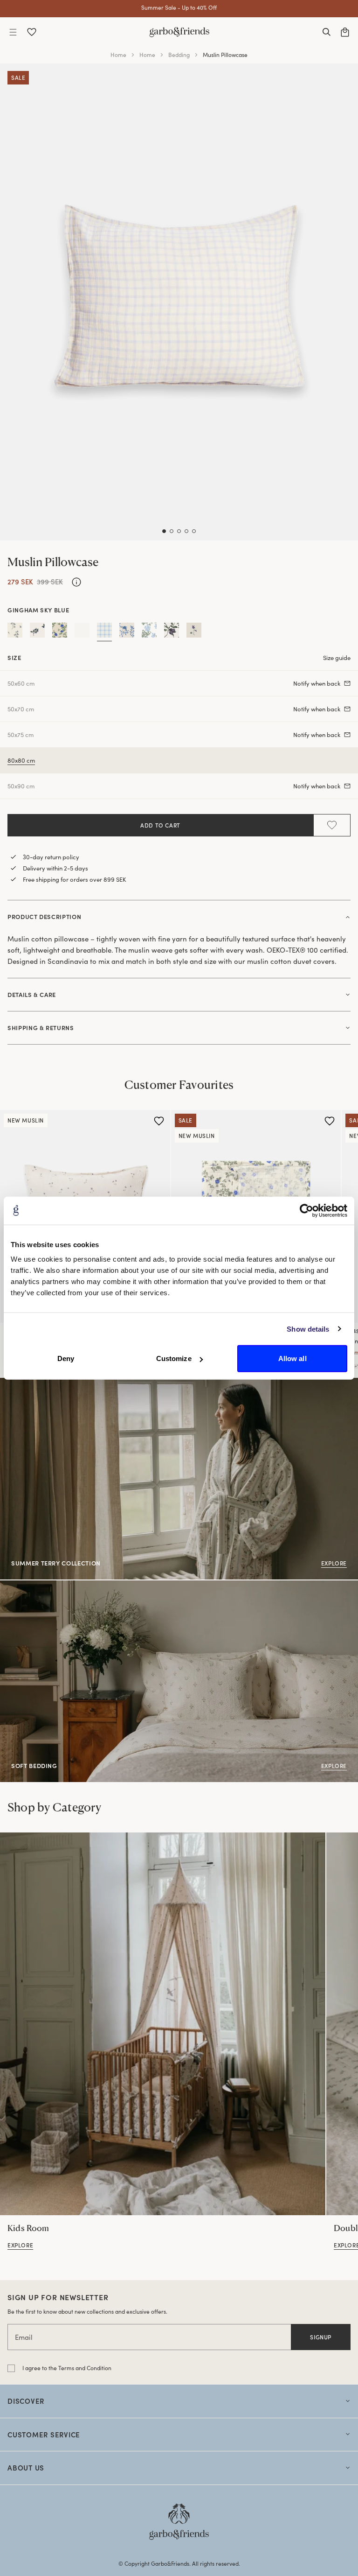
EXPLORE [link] (14, 1586)
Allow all (293, 1358)
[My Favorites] (32, 32)
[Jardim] (127, 632)
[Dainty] (60, 632)
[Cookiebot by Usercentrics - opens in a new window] (306, 1210)
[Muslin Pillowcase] (356, 1366)
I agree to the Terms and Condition (67, 2368)
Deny (66, 1358)
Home (118, 55)
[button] (13, 32)
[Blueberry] (37, 632)
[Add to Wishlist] (332, 825)
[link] (163, 2024)
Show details (308, 1329)
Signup (321, 2337)
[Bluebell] (15, 632)
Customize (174, 1358)
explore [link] (20, 2245)
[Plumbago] (149, 632)
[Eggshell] (82, 632)
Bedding (179, 55)
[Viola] (194, 632)
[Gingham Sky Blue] (104, 632)
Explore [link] (12, 1383)
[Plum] (172, 632)
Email (24, 2337)
